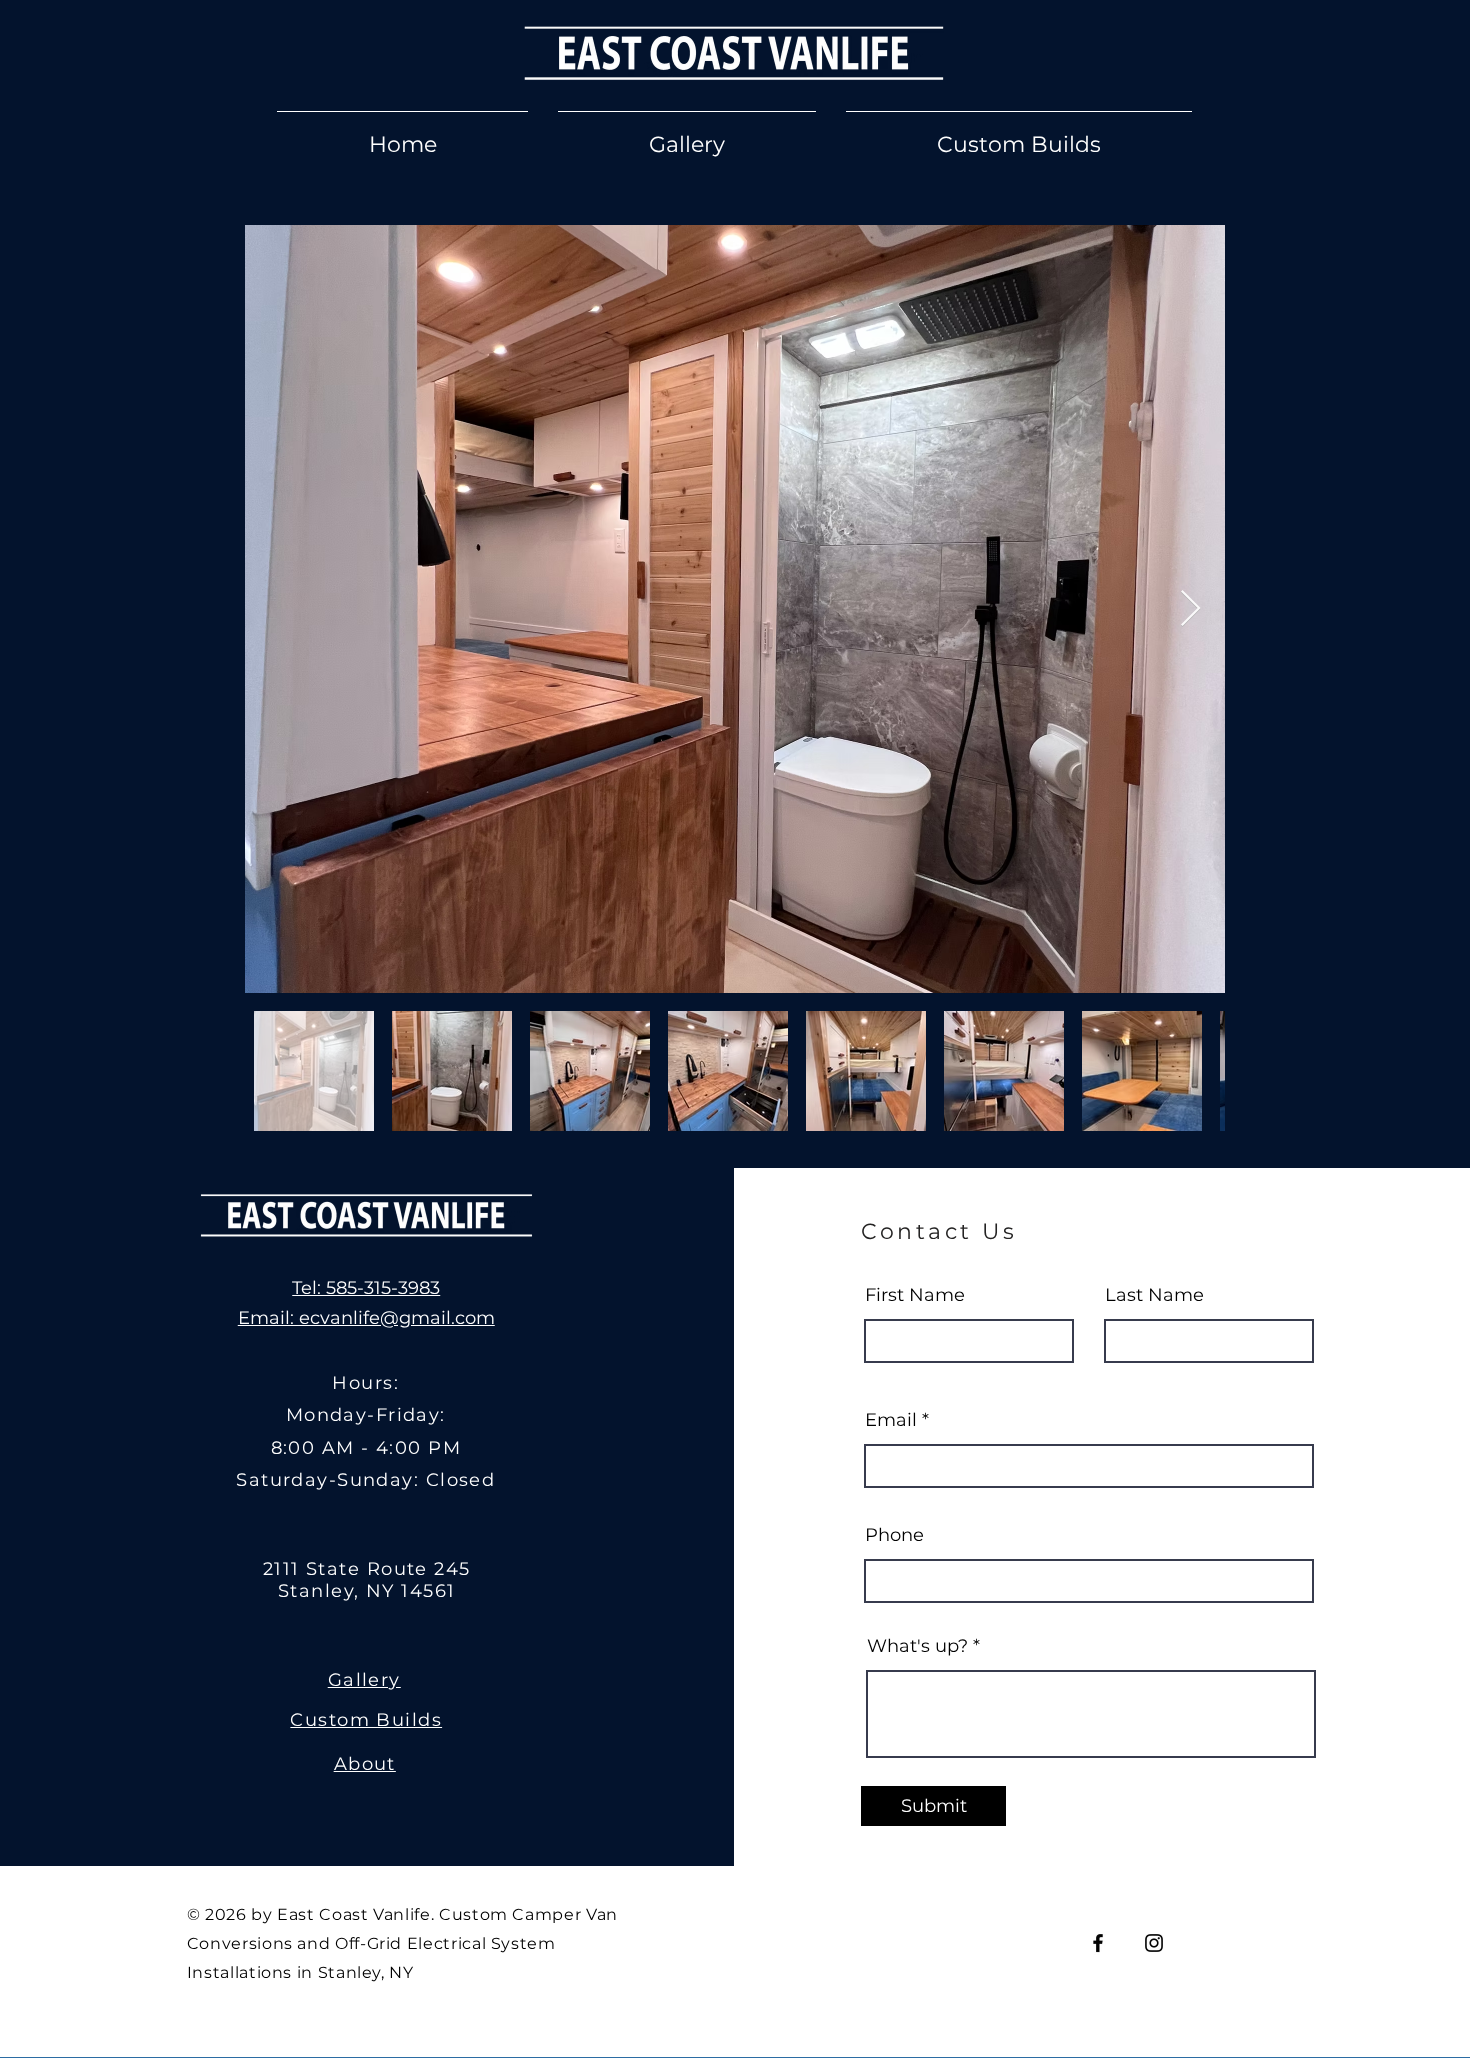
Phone (894, 1535)
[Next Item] (1190, 609)
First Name (915, 1295)
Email (891, 1420)
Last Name (1154, 1295)
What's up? (917, 1646)
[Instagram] (1154, 1943)
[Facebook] (1098, 1943)
